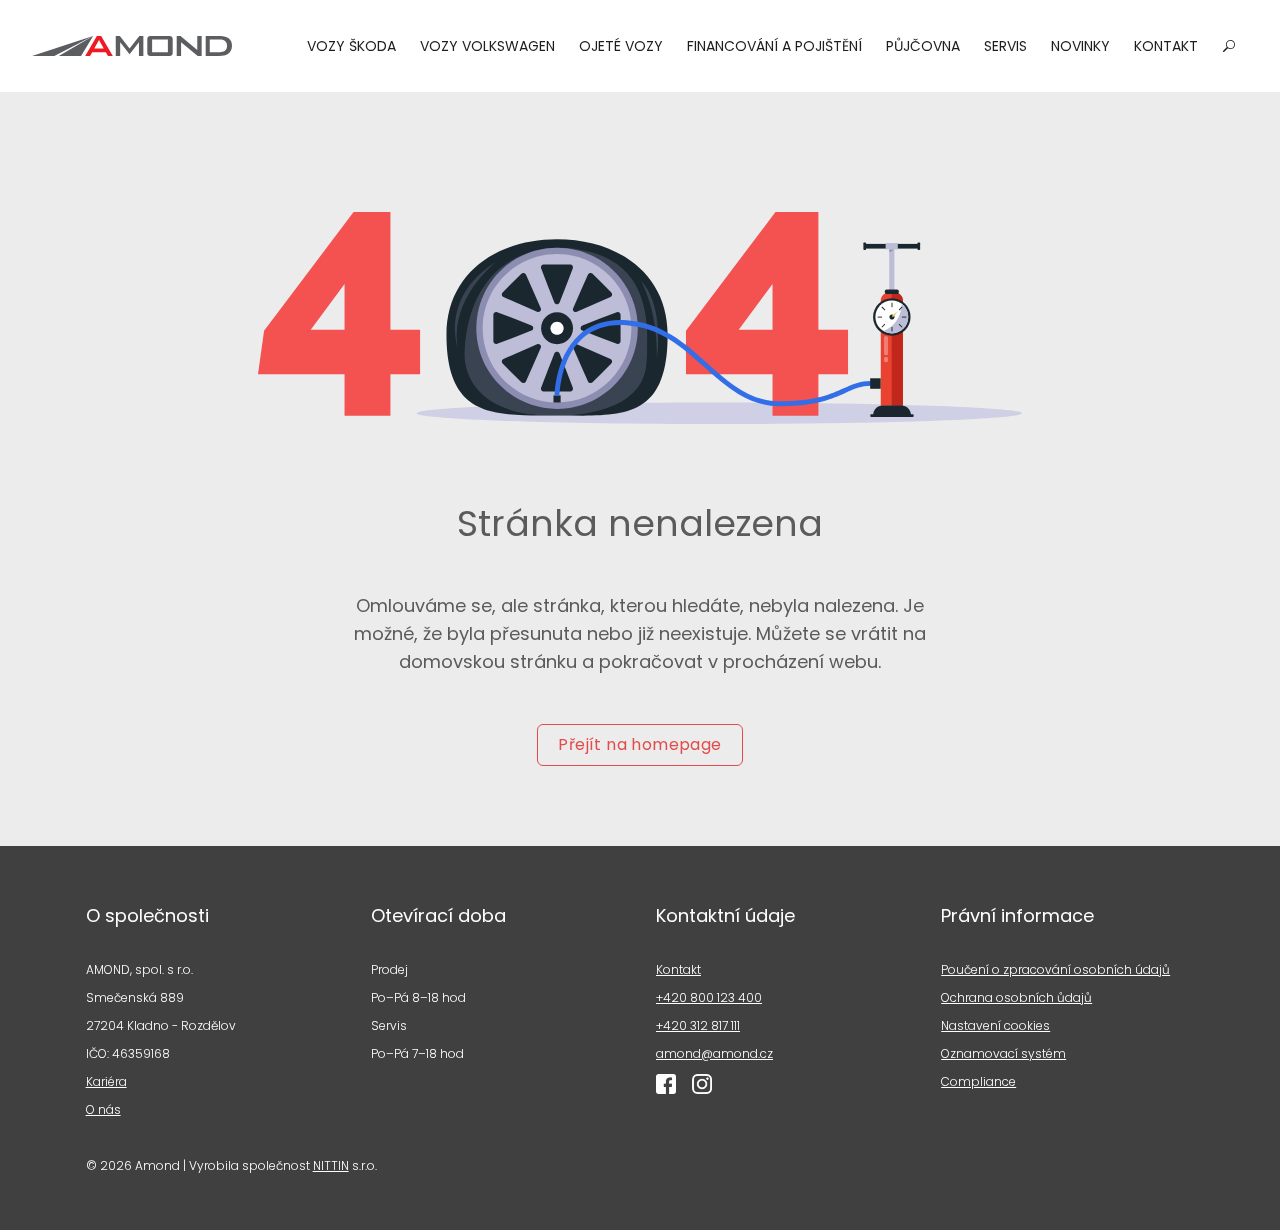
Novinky (1080, 46)
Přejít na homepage (639, 744)
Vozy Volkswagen (487, 46)
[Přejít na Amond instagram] (702, 1084)
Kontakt (1166, 46)
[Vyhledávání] (1229, 46)
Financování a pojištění (774, 46)
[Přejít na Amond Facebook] (666, 1084)
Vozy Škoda (351, 46)
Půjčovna (923, 46)
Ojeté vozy (621, 46)
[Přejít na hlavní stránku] (132, 46)
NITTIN (331, 1165)
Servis (1005, 46)
